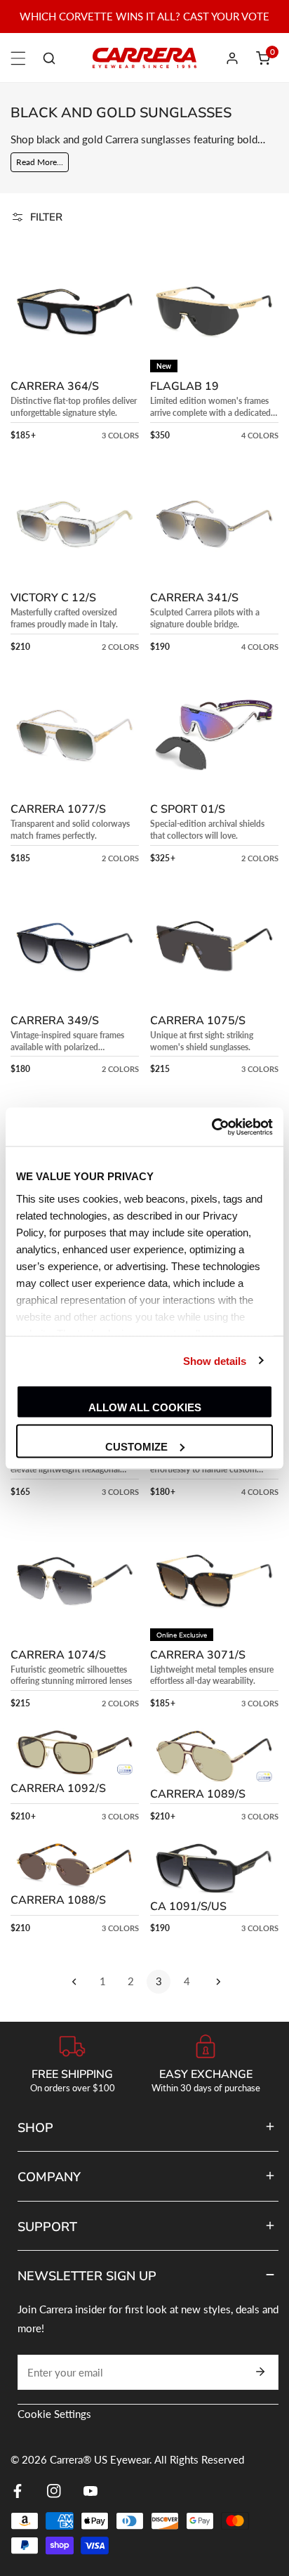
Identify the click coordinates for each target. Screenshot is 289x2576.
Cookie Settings (54, 2414)
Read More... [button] (40, 162)
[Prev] (74, 1982)
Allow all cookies (145, 1407)
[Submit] (260, 2372)
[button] (263, 58)
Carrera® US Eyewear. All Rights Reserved (147, 2459)
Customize (136, 1446)
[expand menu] (18, 58)
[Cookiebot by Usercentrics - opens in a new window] (211, 1127)
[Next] (215, 1982)
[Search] (49, 58)
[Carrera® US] (144, 58)
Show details (215, 1360)
